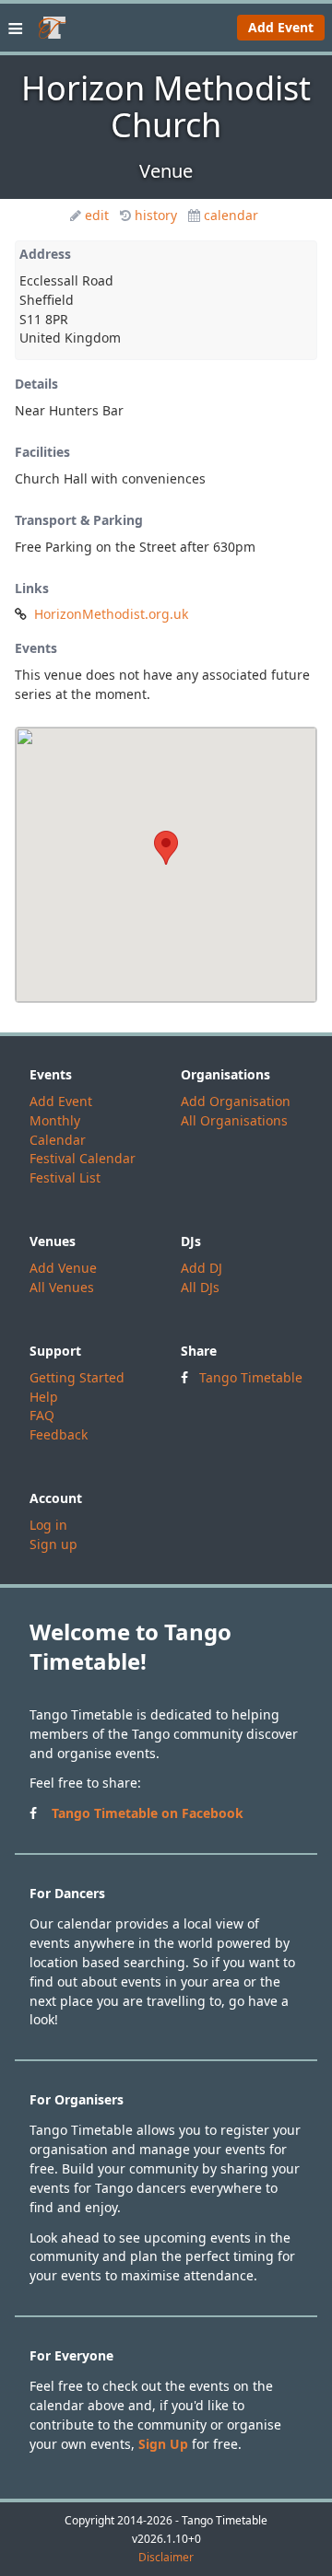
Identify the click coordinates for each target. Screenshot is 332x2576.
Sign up (53, 1544)
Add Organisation (236, 1101)
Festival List (65, 1177)
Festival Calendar (83, 1158)
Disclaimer (166, 2558)
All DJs (200, 1287)
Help (44, 1397)
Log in (48, 1525)
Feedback (59, 1434)
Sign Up (163, 2444)
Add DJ (202, 1268)
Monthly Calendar (58, 1130)
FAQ (42, 1415)
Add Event (281, 27)
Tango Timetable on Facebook (148, 1813)
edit (97, 215)
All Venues (62, 1287)
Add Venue (63, 1268)
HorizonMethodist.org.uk (111, 614)
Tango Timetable (251, 1377)
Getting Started (77, 1377)
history (156, 215)
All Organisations (234, 1120)
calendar (231, 215)
